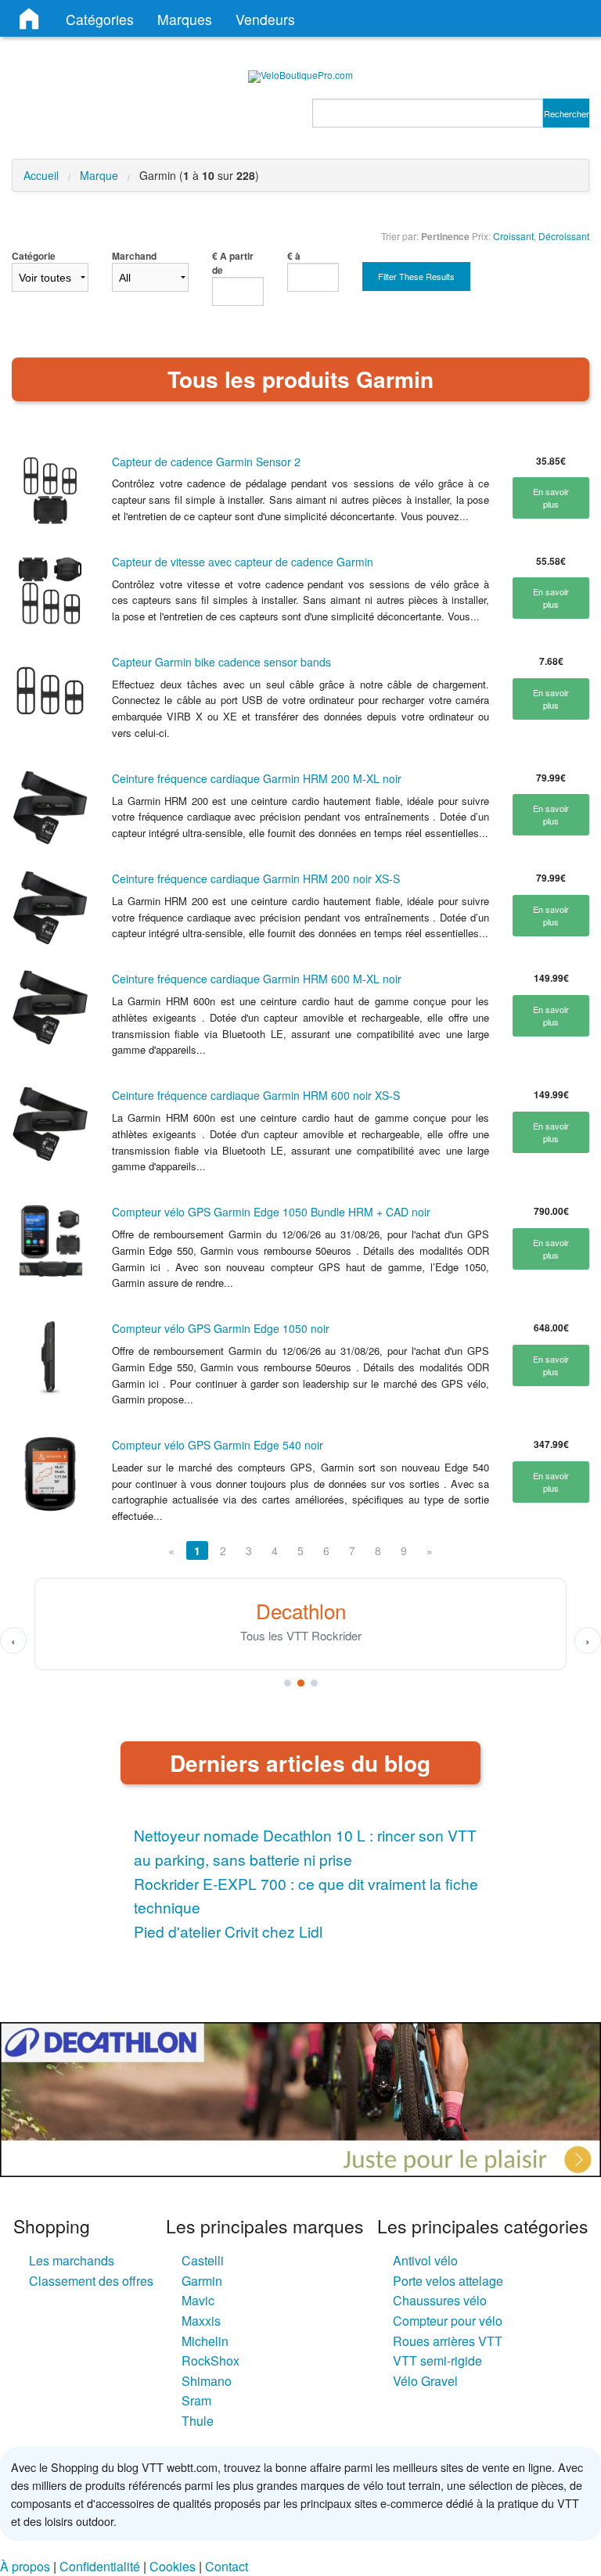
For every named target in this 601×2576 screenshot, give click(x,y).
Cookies (173, 2566)
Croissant (513, 236)
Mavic (198, 2300)
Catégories (100, 19)
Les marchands (72, 2260)
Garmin (202, 2281)
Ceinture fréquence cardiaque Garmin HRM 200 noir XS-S (256, 878)
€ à (294, 256)
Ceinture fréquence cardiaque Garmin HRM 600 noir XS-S (256, 1095)
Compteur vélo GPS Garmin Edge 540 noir (218, 1445)
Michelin (205, 2341)
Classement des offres (91, 2281)
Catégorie (34, 256)
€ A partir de (233, 263)
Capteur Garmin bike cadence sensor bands (221, 662)
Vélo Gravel (425, 2381)
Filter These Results (416, 276)
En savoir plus (551, 498)
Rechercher (567, 113)
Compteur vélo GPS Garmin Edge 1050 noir (221, 1328)
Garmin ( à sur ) (199, 175)
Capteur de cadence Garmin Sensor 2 (206, 462)
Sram (196, 2400)
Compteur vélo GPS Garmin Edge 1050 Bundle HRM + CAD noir (271, 1212)
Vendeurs (265, 19)
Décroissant (564, 236)
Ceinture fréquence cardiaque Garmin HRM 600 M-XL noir (257, 979)
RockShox (211, 2360)
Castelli (203, 2260)
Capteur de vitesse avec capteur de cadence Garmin (243, 562)
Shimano (207, 2381)
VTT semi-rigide (437, 2360)
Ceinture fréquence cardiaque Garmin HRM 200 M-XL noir (257, 778)
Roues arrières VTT (448, 2341)
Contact (227, 2566)
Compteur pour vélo (448, 2321)
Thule (198, 2421)
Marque (99, 175)
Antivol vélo (425, 2260)
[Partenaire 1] (288, 1683)
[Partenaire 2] (301, 1683)
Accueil (41, 175)
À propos (25, 2566)
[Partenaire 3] (314, 1683)
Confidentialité (100, 2566)
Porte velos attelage (448, 2281)
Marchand (134, 256)
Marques (185, 19)
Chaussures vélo (440, 2300)
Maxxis (201, 2321)
